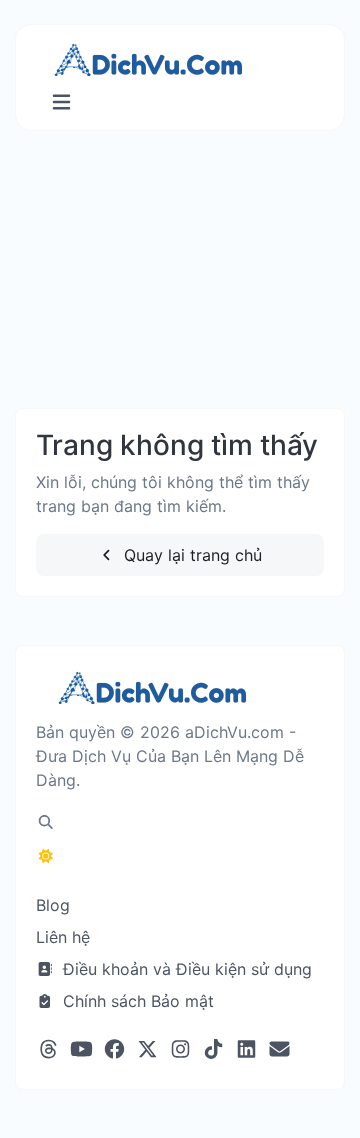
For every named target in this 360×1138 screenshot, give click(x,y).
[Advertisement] (180, 289)
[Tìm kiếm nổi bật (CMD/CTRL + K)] (46, 822)
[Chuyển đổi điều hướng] (61, 102)
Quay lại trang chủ (190, 555)
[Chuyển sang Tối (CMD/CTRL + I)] (46, 856)
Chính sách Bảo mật (136, 1001)
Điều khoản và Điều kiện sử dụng (185, 969)
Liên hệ (63, 937)
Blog (53, 905)
